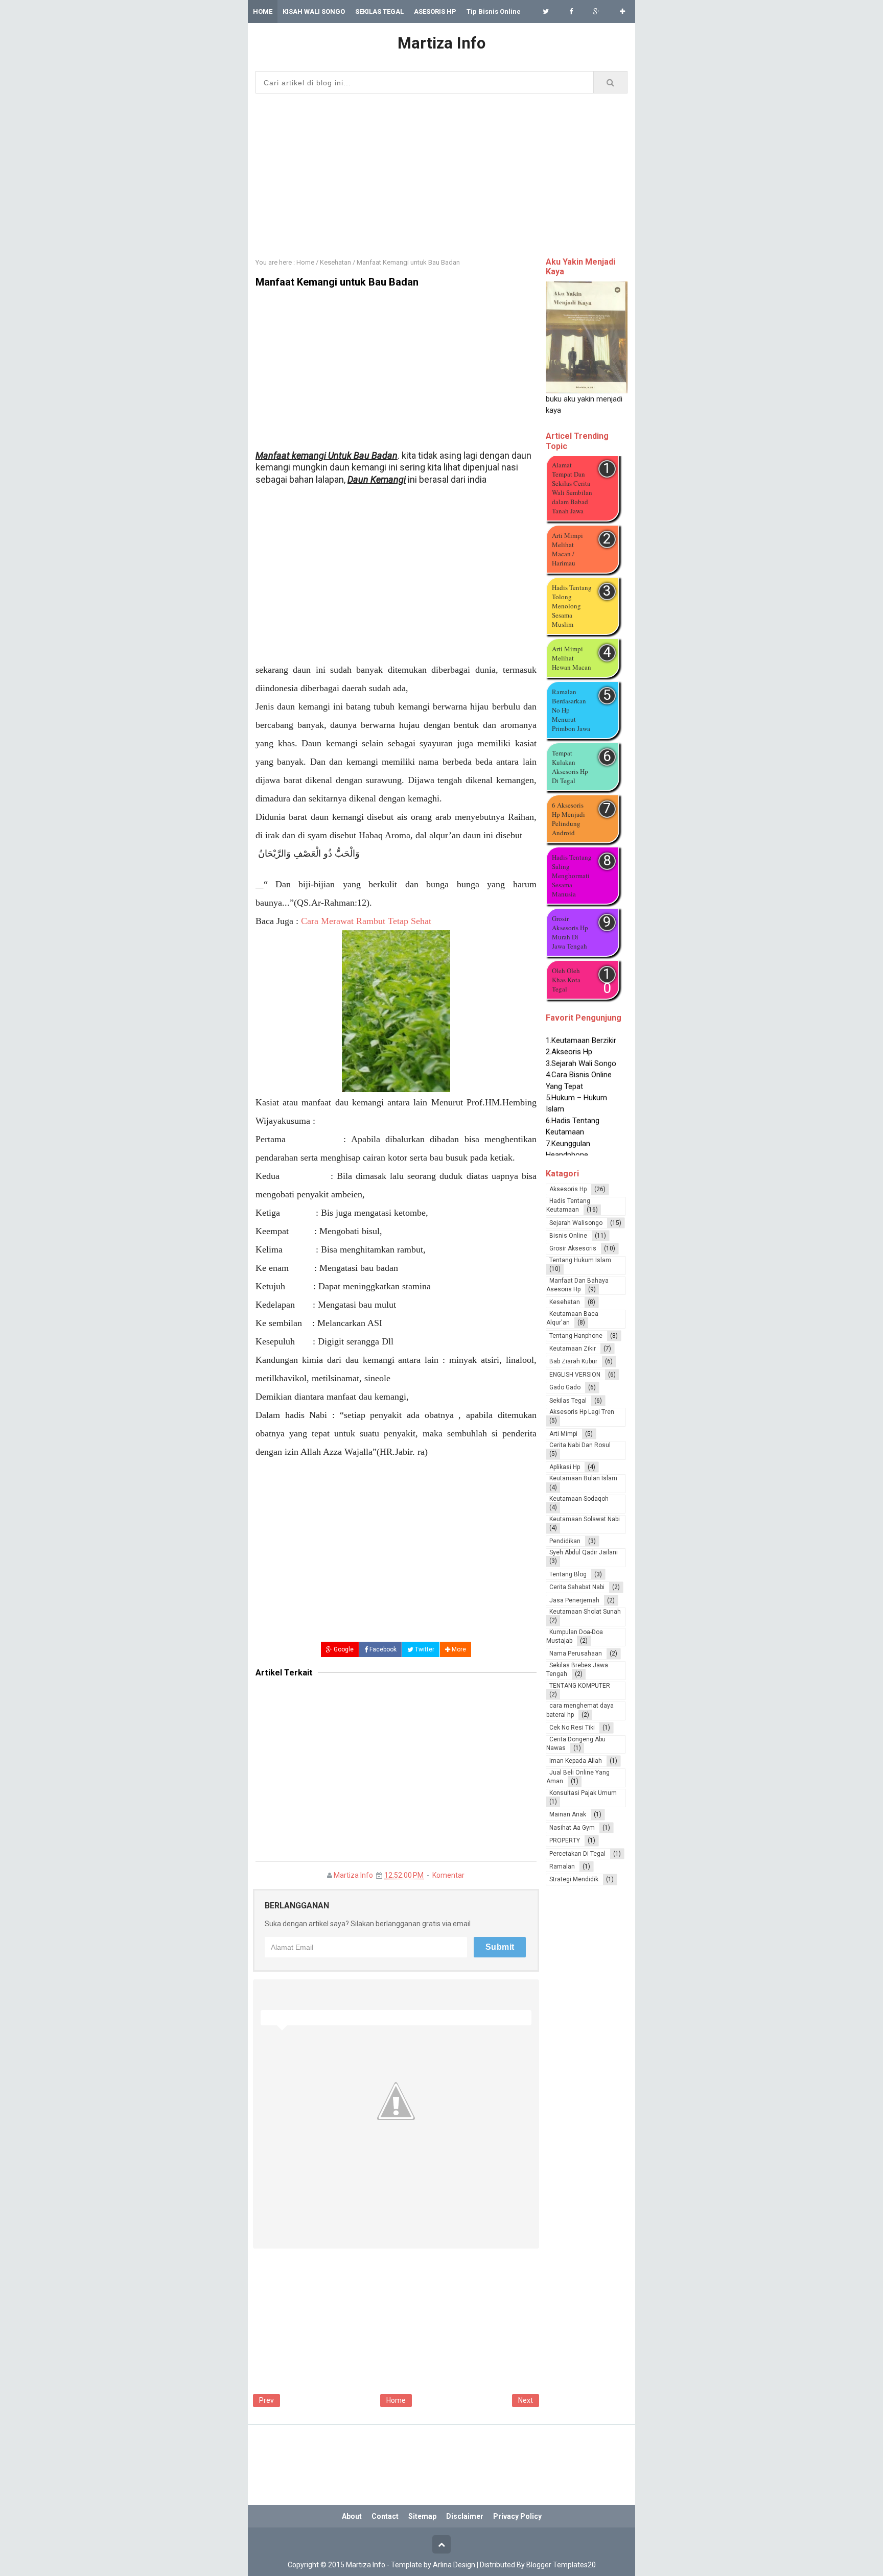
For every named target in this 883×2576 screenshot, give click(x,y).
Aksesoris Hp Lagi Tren (582, 1412)
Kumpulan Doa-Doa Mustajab (575, 1636)
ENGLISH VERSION (575, 1375)
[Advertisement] (441, 173)
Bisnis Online (568, 1236)
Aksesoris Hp (568, 1189)
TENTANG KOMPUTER (580, 1686)
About (352, 2516)
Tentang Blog (568, 1574)
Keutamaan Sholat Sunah (585, 1612)
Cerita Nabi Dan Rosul (580, 1445)
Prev (266, 2400)
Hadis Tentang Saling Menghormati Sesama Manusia (572, 876)
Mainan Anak (568, 1814)
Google (343, 1649)
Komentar (448, 1875)
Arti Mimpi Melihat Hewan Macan (572, 658)
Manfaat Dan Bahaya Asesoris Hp (577, 1285)
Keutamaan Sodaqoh (579, 1499)
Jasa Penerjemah (574, 1600)
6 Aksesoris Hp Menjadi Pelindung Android (568, 819)
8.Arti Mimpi (565, 1153)
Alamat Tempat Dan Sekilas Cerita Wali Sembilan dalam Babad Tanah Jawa (572, 488)
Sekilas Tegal (568, 1401)
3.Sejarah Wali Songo (581, 1050)
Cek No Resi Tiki (572, 1728)
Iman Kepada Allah (576, 1761)
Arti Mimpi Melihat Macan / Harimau (567, 549)
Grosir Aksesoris (573, 1248)
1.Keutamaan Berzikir (581, 1027)
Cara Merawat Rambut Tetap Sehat (366, 921)
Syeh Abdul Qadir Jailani (584, 1552)
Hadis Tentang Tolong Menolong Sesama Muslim (572, 606)
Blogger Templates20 (561, 2565)
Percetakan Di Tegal (577, 1854)
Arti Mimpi (563, 1434)
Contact (385, 2516)
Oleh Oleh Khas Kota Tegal (566, 980)
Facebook (382, 1649)
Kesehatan (565, 1302)
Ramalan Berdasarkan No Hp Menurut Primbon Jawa (571, 710)
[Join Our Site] (622, 11)
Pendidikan (565, 1541)
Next (526, 2400)
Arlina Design (454, 2565)
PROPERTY (565, 1840)
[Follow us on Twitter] (546, 11)
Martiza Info (353, 1875)
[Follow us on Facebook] (571, 11)
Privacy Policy (517, 2516)
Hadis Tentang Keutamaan (568, 1205)
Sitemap (422, 2516)
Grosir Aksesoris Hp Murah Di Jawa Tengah (570, 932)
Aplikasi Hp (565, 1467)
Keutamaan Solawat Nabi (585, 1519)
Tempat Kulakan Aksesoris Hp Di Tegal (570, 767)
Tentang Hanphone (576, 1336)
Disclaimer (465, 2516)
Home (396, 2400)
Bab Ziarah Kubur (573, 1361)
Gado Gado (565, 1387)
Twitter (424, 1649)
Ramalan (562, 1866)
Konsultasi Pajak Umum (583, 1793)
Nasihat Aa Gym (572, 1828)
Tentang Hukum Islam (580, 1260)
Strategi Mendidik (574, 1879)
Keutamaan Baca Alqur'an (572, 1318)
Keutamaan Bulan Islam (583, 1478)
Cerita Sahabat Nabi (577, 1587)
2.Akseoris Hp (569, 1038)
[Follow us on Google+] (596, 11)
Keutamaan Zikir (573, 1349)
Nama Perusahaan (576, 1653)
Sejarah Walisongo (576, 1223)
